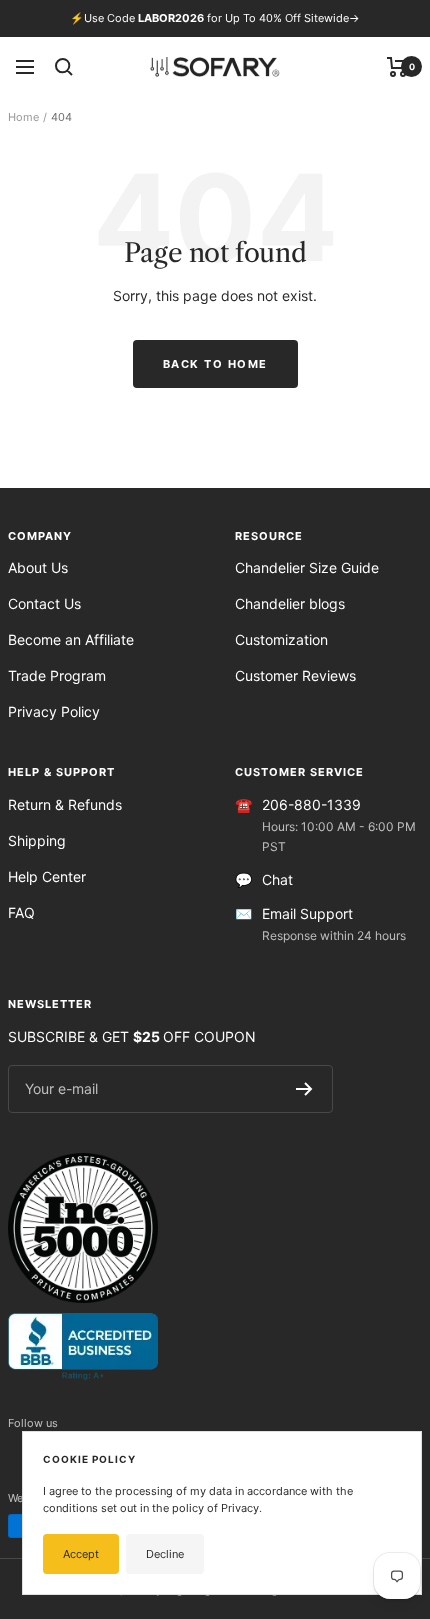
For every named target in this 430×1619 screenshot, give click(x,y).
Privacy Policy (54, 711)
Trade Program (57, 675)
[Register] (304, 1089)
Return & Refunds (65, 804)
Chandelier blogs (290, 603)
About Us (38, 567)
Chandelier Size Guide (307, 567)
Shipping (37, 840)
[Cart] (397, 67)
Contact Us (44, 603)
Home (23, 117)
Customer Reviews (295, 675)
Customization (281, 639)
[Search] (64, 67)
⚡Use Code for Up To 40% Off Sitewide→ (215, 18)
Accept (81, 1554)
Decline (165, 1554)
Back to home (215, 364)
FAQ (21, 912)
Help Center (47, 876)
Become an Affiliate (71, 639)
